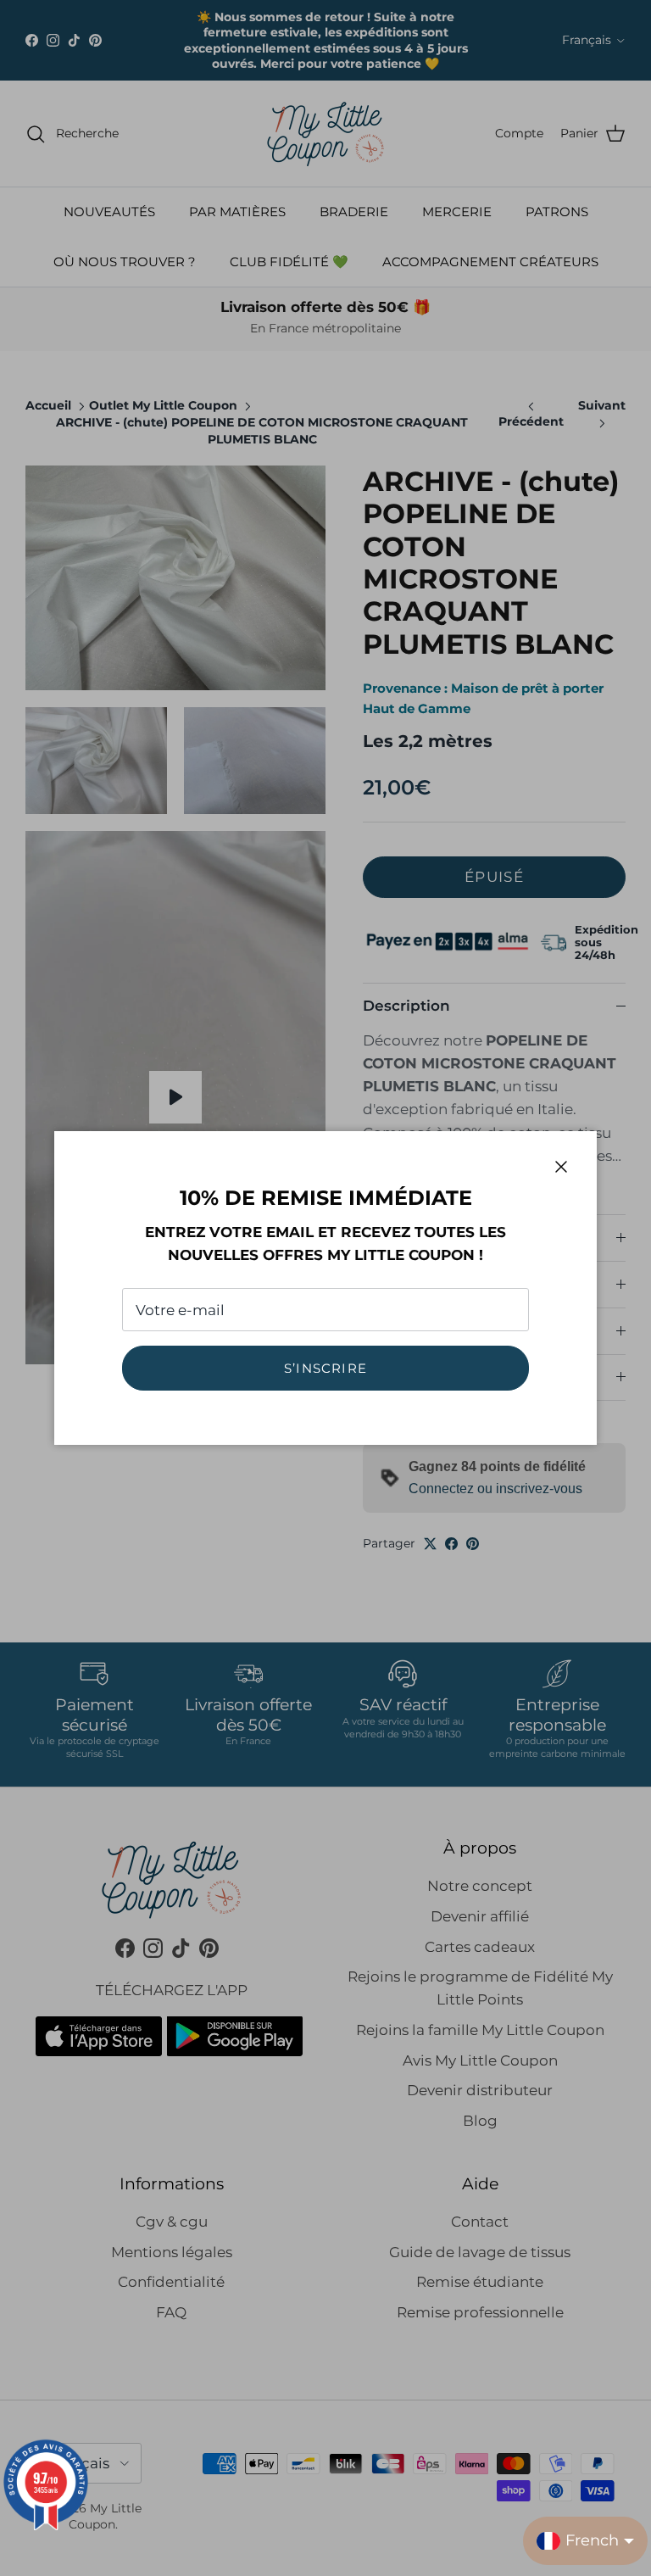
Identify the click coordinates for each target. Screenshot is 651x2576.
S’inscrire (325, 1368)
